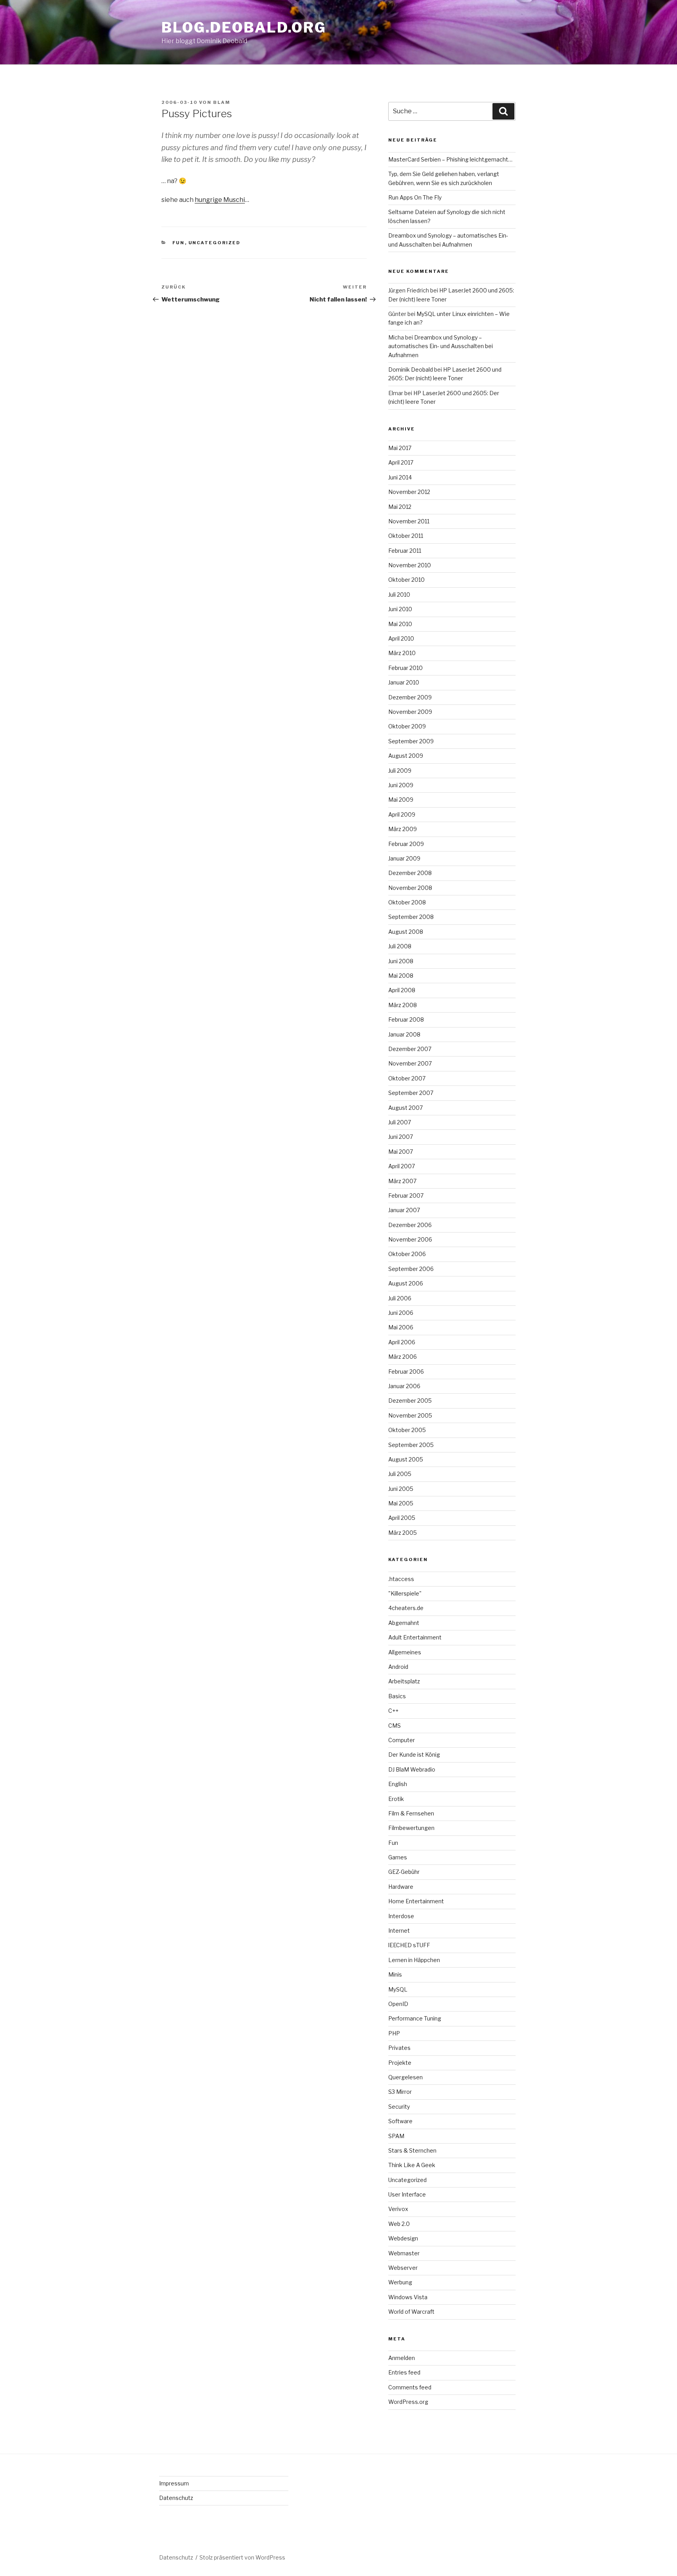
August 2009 (406, 756)
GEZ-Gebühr (404, 1872)
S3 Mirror (400, 2092)
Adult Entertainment (415, 1637)
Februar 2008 (406, 1019)
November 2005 (410, 1415)
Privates (399, 2048)
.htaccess (401, 1579)
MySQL (398, 1989)
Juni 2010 (400, 609)
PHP (394, 2033)
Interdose (401, 1916)
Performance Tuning (415, 2018)
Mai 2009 (401, 800)
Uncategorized (215, 243)
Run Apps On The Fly (415, 197)
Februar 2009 (406, 844)
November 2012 (409, 492)
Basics (397, 1696)
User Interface (407, 2194)
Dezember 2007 (410, 1049)
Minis (395, 1974)
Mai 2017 (400, 448)
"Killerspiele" (405, 1593)
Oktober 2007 (407, 1078)
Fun (179, 243)
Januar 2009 (404, 858)
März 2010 (402, 653)
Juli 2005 (400, 1474)
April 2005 (402, 1518)
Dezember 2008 (410, 873)
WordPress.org (408, 2402)
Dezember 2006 (410, 1225)
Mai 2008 (401, 976)
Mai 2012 (400, 507)
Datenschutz (176, 2498)
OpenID (398, 2004)
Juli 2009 (400, 771)
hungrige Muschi (220, 200)
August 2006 (406, 1283)
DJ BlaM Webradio (412, 1769)
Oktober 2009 (407, 726)
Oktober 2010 (406, 580)
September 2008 (411, 917)
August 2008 (406, 932)
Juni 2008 (401, 961)
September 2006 (411, 1269)
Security (399, 2107)
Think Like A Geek (412, 2165)
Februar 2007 (406, 1195)
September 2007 (411, 1093)
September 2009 (411, 741)
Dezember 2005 (410, 1401)
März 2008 (403, 1005)
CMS (395, 1726)
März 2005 (403, 1533)
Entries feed (404, 2372)
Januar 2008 (404, 1034)
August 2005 (406, 1459)
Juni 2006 (401, 1313)
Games (398, 1857)
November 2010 (410, 565)
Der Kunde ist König (414, 1755)
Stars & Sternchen (412, 2150)
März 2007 (402, 1181)
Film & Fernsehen (411, 1813)
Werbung (400, 2282)
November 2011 (409, 521)
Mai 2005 (401, 1503)
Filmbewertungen (411, 1828)
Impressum (174, 2483)
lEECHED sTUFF (409, 1945)
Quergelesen (405, 2077)
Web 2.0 (399, 2224)
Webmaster (404, 2253)
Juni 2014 (400, 477)
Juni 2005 (401, 1489)
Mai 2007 (401, 1152)
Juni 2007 (401, 1137)
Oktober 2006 (407, 1254)
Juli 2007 (400, 1122)
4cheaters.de (406, 1608)
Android (398, 1667)
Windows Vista (408, 2297)
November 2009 (410, 712)
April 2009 (402, 814)
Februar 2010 (405, 668)
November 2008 (410, 888)
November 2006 (410, 1239)
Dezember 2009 (410, 697)
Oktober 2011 (406, 536)
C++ (393, 1711)
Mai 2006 (401, 1327)
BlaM (222, 102)
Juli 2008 (400, 946)
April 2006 (402, 1342)
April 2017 (401, 462)
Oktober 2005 (407, 1430)
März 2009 (403, 829)
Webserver (403, 2268)
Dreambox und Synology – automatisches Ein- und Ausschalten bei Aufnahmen (441, 346)
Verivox (398, 2209)
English (398, 1784)
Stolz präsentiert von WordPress (242, 2557)
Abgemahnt (404, 1623)
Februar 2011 (405, 551)
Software (400, 2121)
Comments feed (410, 2387)
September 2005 (411, 1445)
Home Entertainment (416, 1901)
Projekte (400, 2063)
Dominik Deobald (411, 369)
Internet (399, 1931)
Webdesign (403, 2238)
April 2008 (402, 990)
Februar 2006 (406, 1372)
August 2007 (405, 1108)
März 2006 (403, 1357)
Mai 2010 (400, 624)
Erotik (396, 1799)
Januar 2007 (404, 1210)
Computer (402, 1740)
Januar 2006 (404, 1386)
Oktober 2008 (407, 902)
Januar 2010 (404, 682)
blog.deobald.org (244, 27)
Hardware (401, 1887)
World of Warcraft (411, 2312)
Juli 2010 (399, 595)
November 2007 (410, 1063)
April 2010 (401, 638)
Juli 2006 (400, 1298)
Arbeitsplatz (404, 1681)
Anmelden (402, 2358)
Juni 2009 (401, 785)
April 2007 (402, 1166)
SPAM (396, 2136)
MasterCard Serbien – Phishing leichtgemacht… (450, 159)
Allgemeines (405, 1652)
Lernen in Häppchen (414, 1960)
